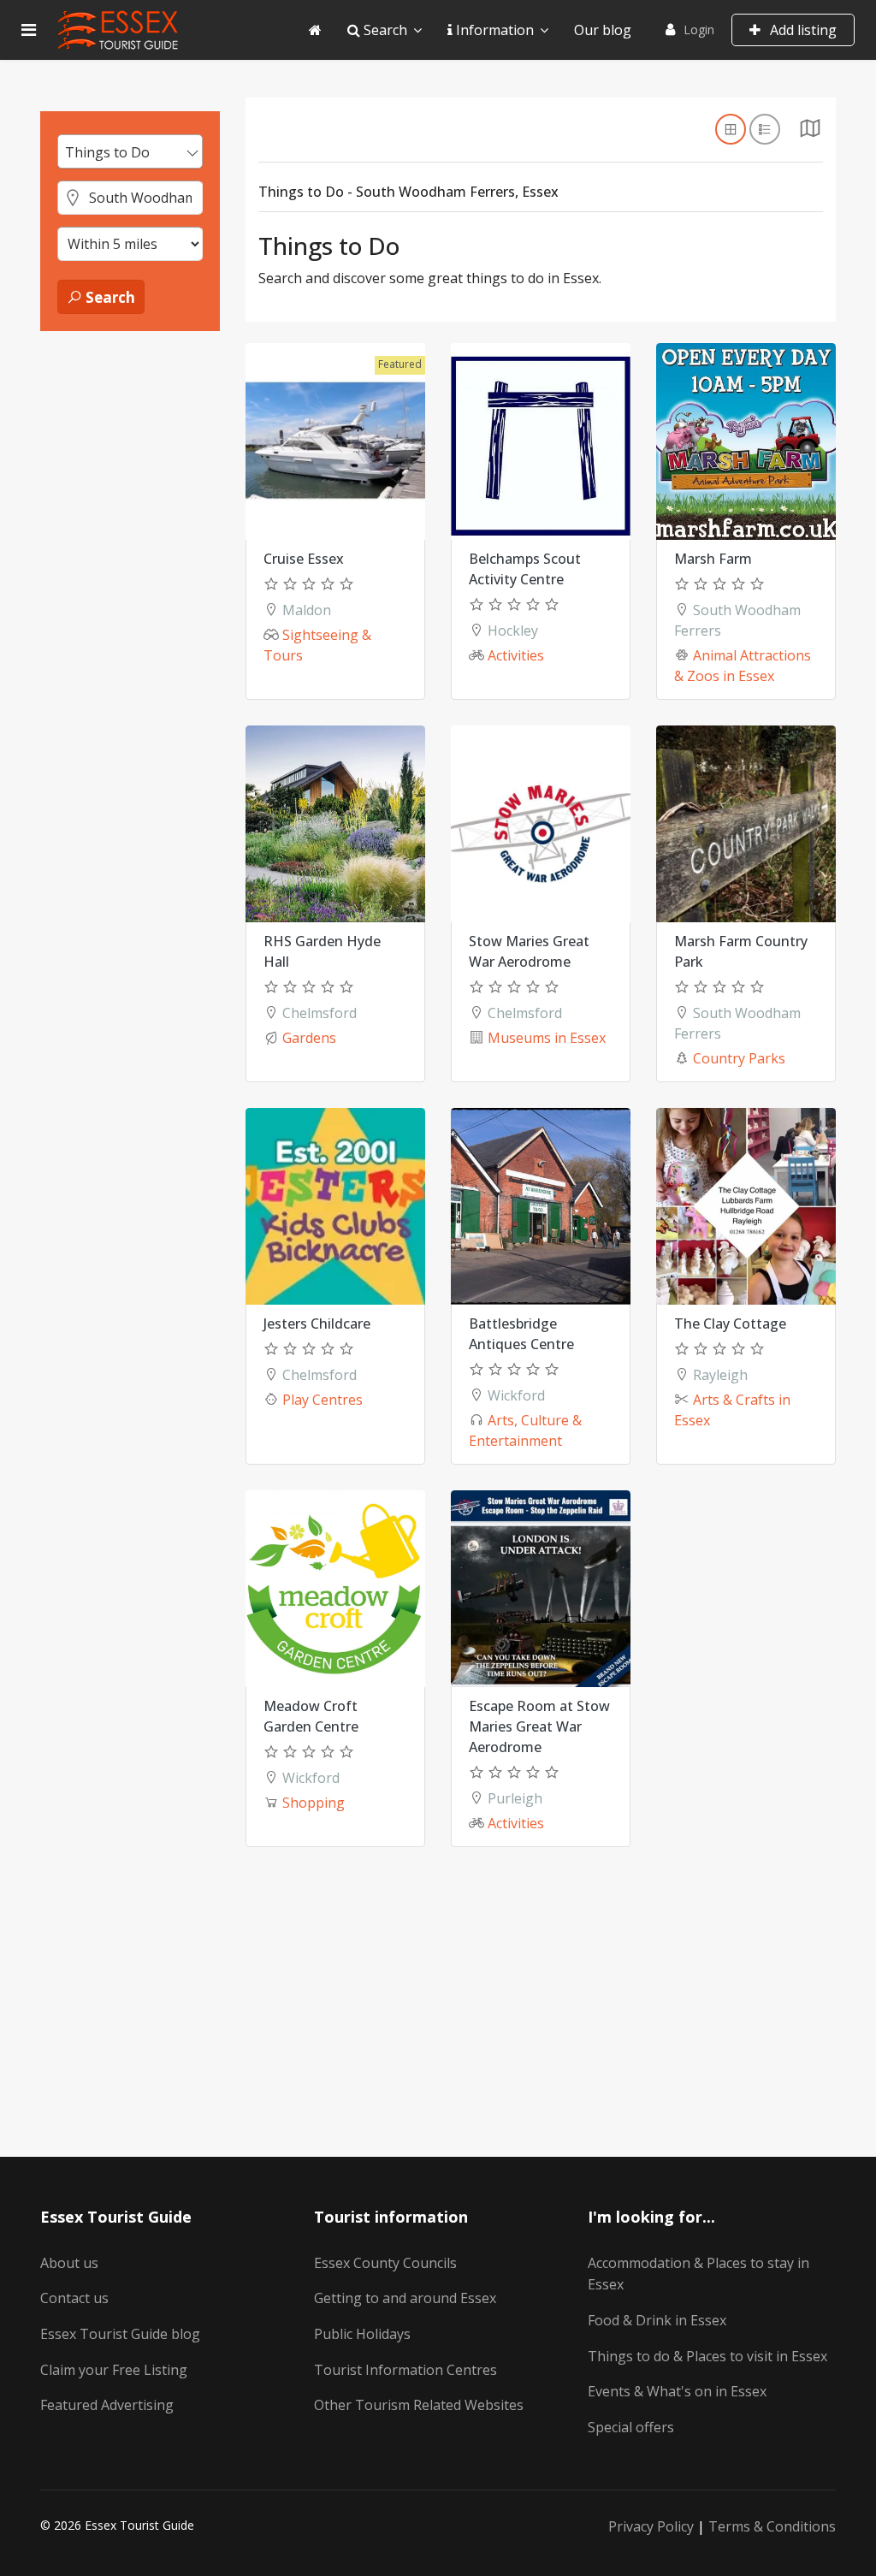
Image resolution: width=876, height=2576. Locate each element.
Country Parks (739, 1058)
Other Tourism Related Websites (419, 2405)
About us (69, 2263)
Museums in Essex (547, 1038)
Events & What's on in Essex (677, 2391)
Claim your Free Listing (114, 2370)
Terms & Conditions (772, 2526)
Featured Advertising (107, 2405)
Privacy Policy (651, 2526)
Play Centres (323, 1400)
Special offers (631, 2427)
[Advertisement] (130, 608)
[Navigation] (29, 30)
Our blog (603, 30)
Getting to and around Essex (405, 2298)
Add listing (802, 30)
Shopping (314, 1803)
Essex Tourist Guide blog (120, 2334)
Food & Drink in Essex (657, 2320)
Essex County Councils (385, 2263)
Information (493, 30)
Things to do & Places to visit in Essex (707, 2356)
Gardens (309, 1038)
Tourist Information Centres (405, 2370)
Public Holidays (362, 2334)
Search (384, 30)
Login (699, 30)
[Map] (810, 133)
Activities (516, 655)
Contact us (74, 2298)
